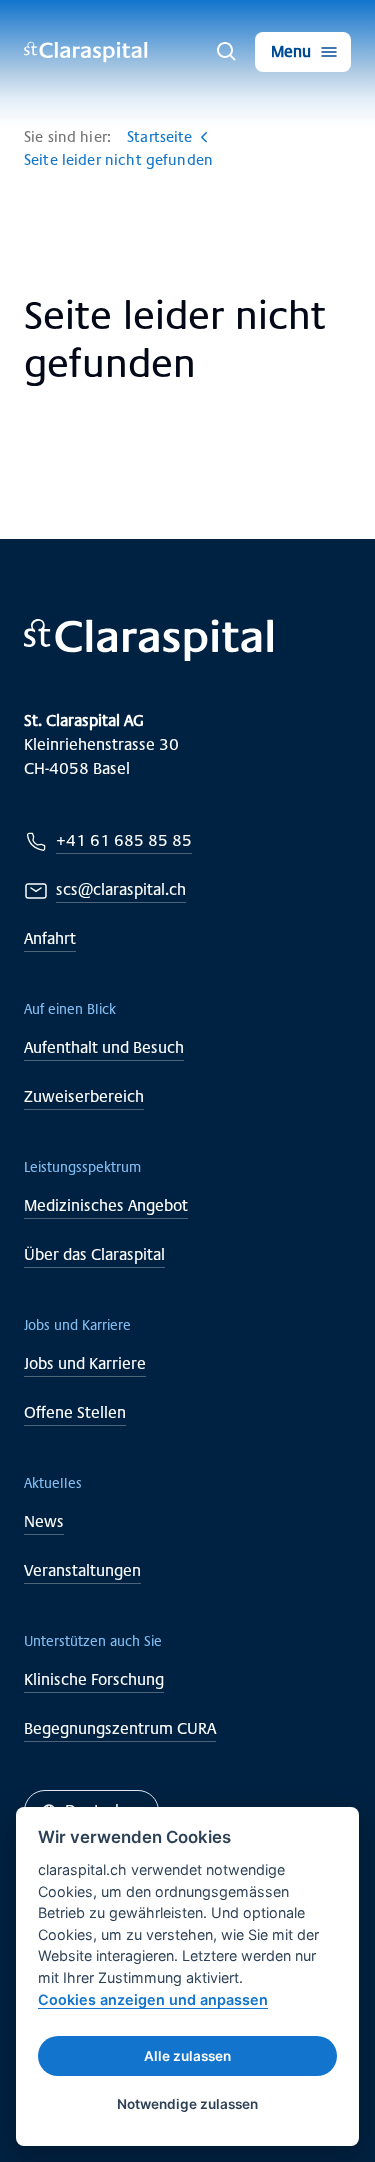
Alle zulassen (187, 2056)
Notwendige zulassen (187, 2104)
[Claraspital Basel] (86, 52)
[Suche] (227, 52)
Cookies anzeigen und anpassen (153, 1999)
